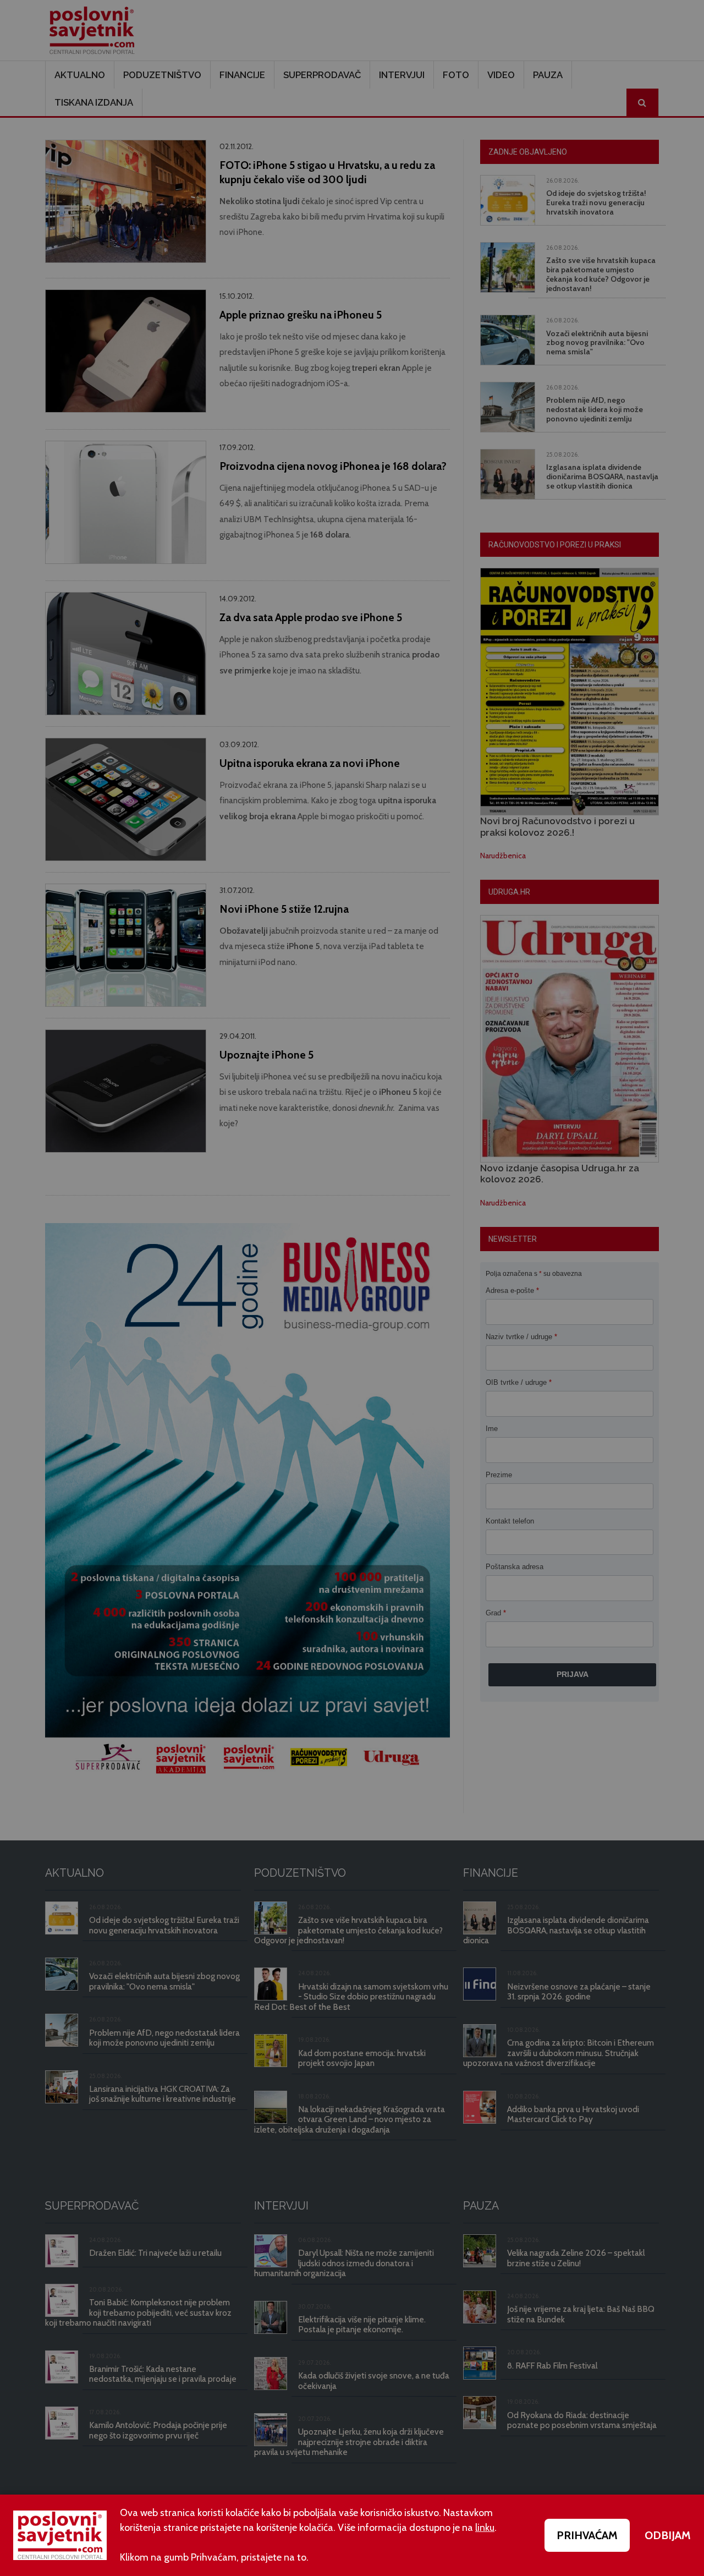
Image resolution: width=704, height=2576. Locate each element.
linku (485, 2528)
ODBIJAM (668, 2535)
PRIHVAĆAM (587, 2535)
